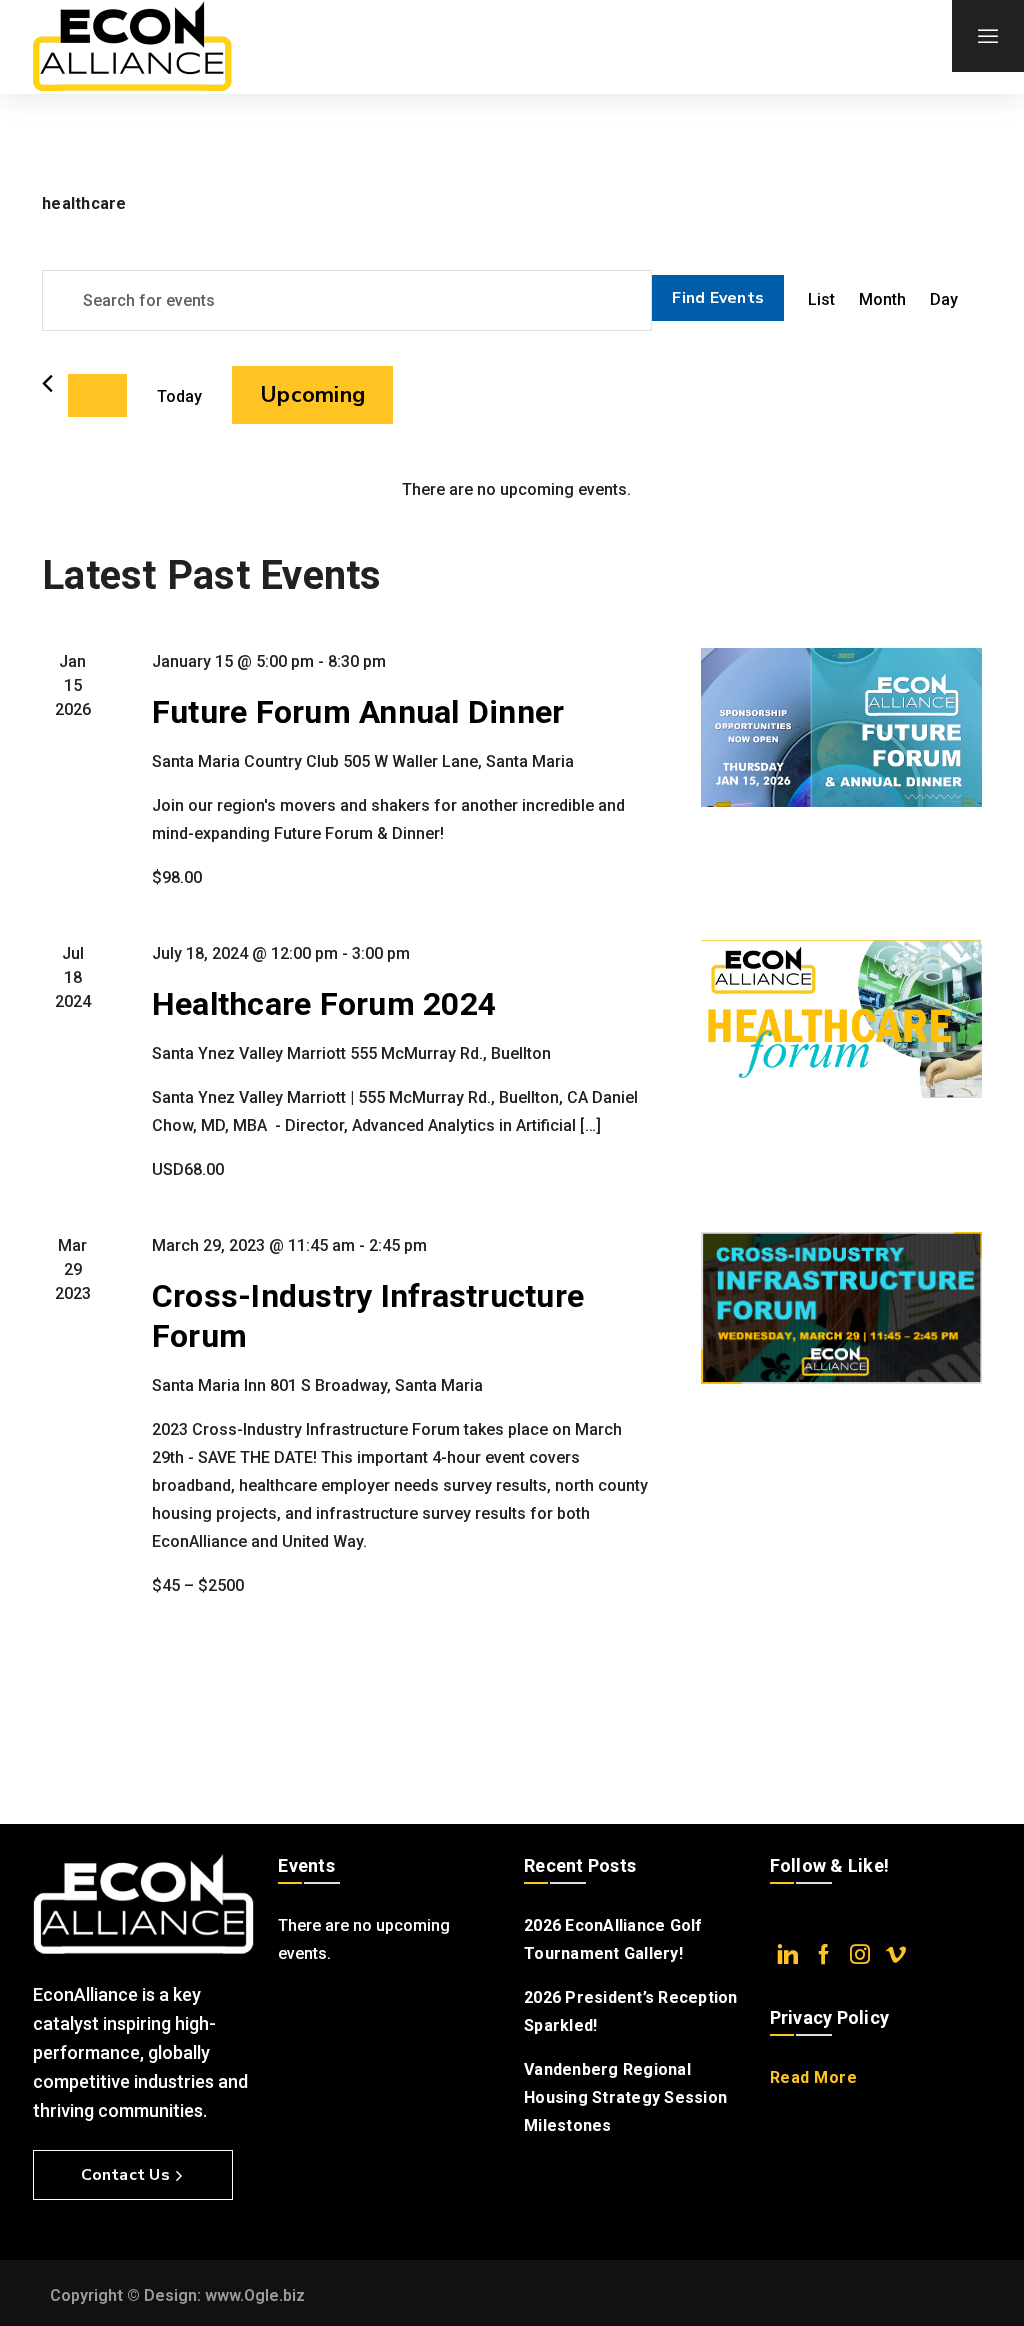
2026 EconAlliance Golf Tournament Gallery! (613, 1939)
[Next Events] (97, 395)
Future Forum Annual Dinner (358, 712)
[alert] (516, 490)
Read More (814, 2077)
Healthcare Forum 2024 (324, 1004)
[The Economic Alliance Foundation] (132, 47)
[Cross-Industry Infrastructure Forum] (841, 1308)
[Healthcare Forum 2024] (841, 1019)
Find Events (718, 298)
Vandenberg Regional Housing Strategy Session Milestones (625, 2097)
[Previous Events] (47, 383)
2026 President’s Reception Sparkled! (631, 2011)
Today (179, 396)
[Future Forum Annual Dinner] (841, 727)
